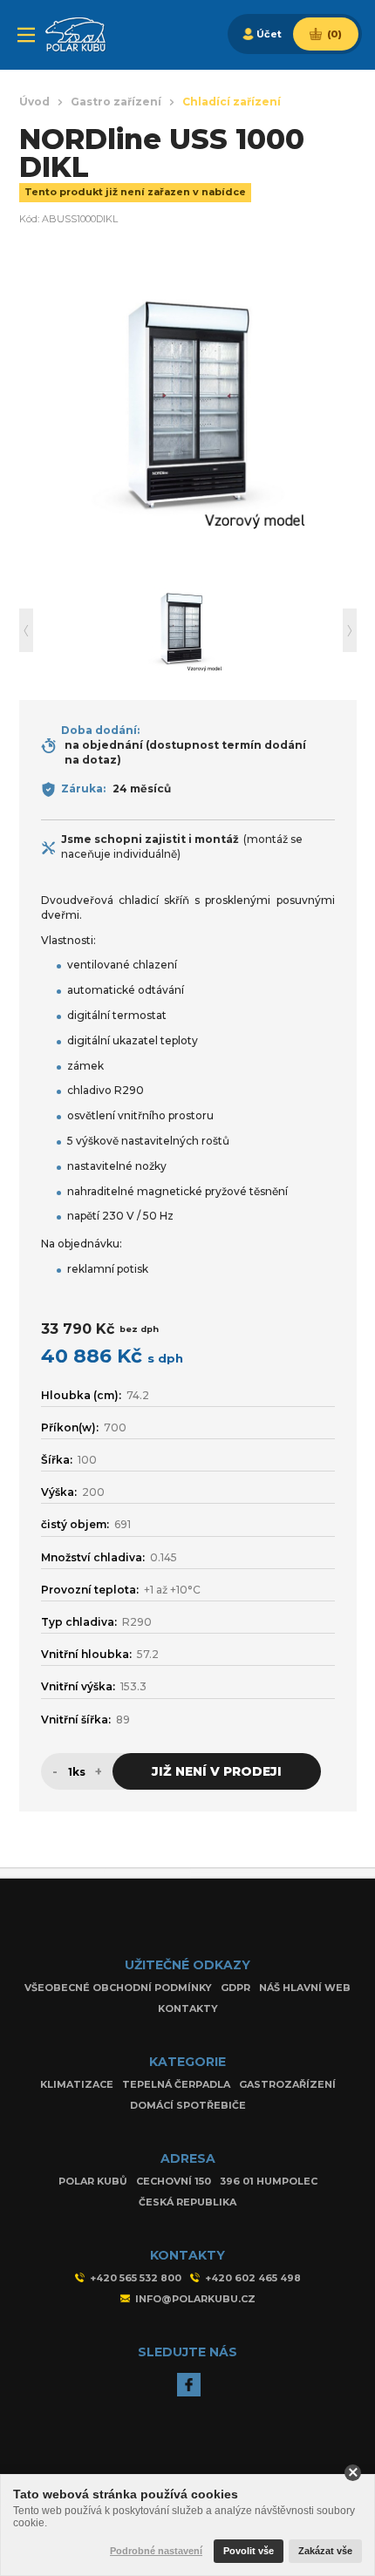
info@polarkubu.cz (195, 2299)
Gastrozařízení (287, 2084)
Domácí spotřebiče (188, 2105)
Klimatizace (77, 2084)
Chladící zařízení (232, 102)
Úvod (34, 102)
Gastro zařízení (116, 102)
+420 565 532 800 (136, 2278)
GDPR (235, 1988)
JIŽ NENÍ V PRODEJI (217, 1771)
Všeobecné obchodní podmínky (118, 1988)
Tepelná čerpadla (176, 2084)
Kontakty (188, 2008)
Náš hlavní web (305, 1988)
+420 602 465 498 (253, 2278)
